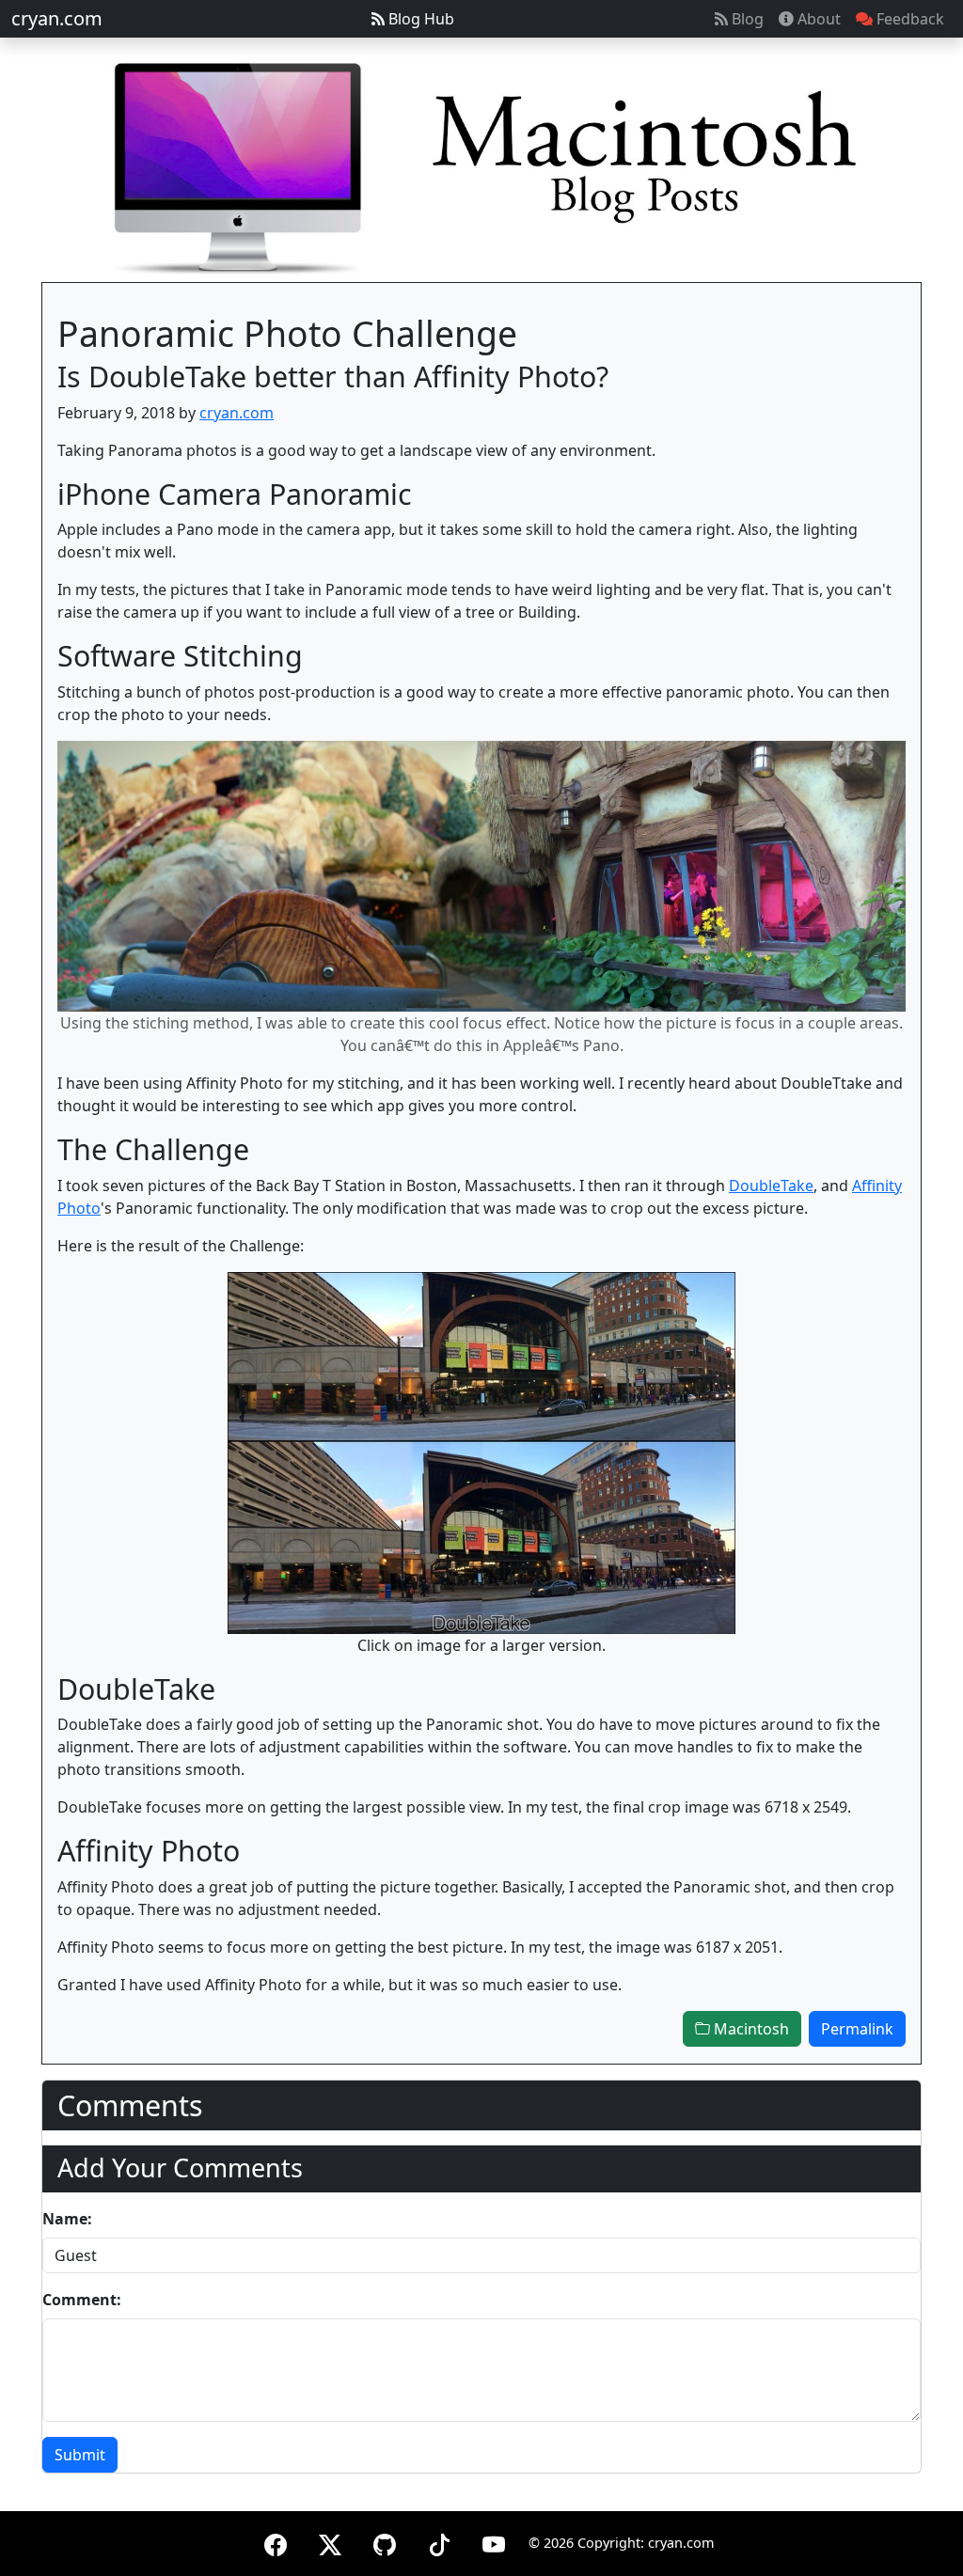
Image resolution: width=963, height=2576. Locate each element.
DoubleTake (771, 1186)
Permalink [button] (857, 2029)
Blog (746, 19)
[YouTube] (494, 2542)
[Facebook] (276, 2542)
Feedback (908, 19)
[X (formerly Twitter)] (330, 2542)
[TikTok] (439, 2542)
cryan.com (57, 18)
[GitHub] (385, 2542)
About (817, 19)
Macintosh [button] (750, 2029)
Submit (80, 2455)
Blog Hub (419, 19)
